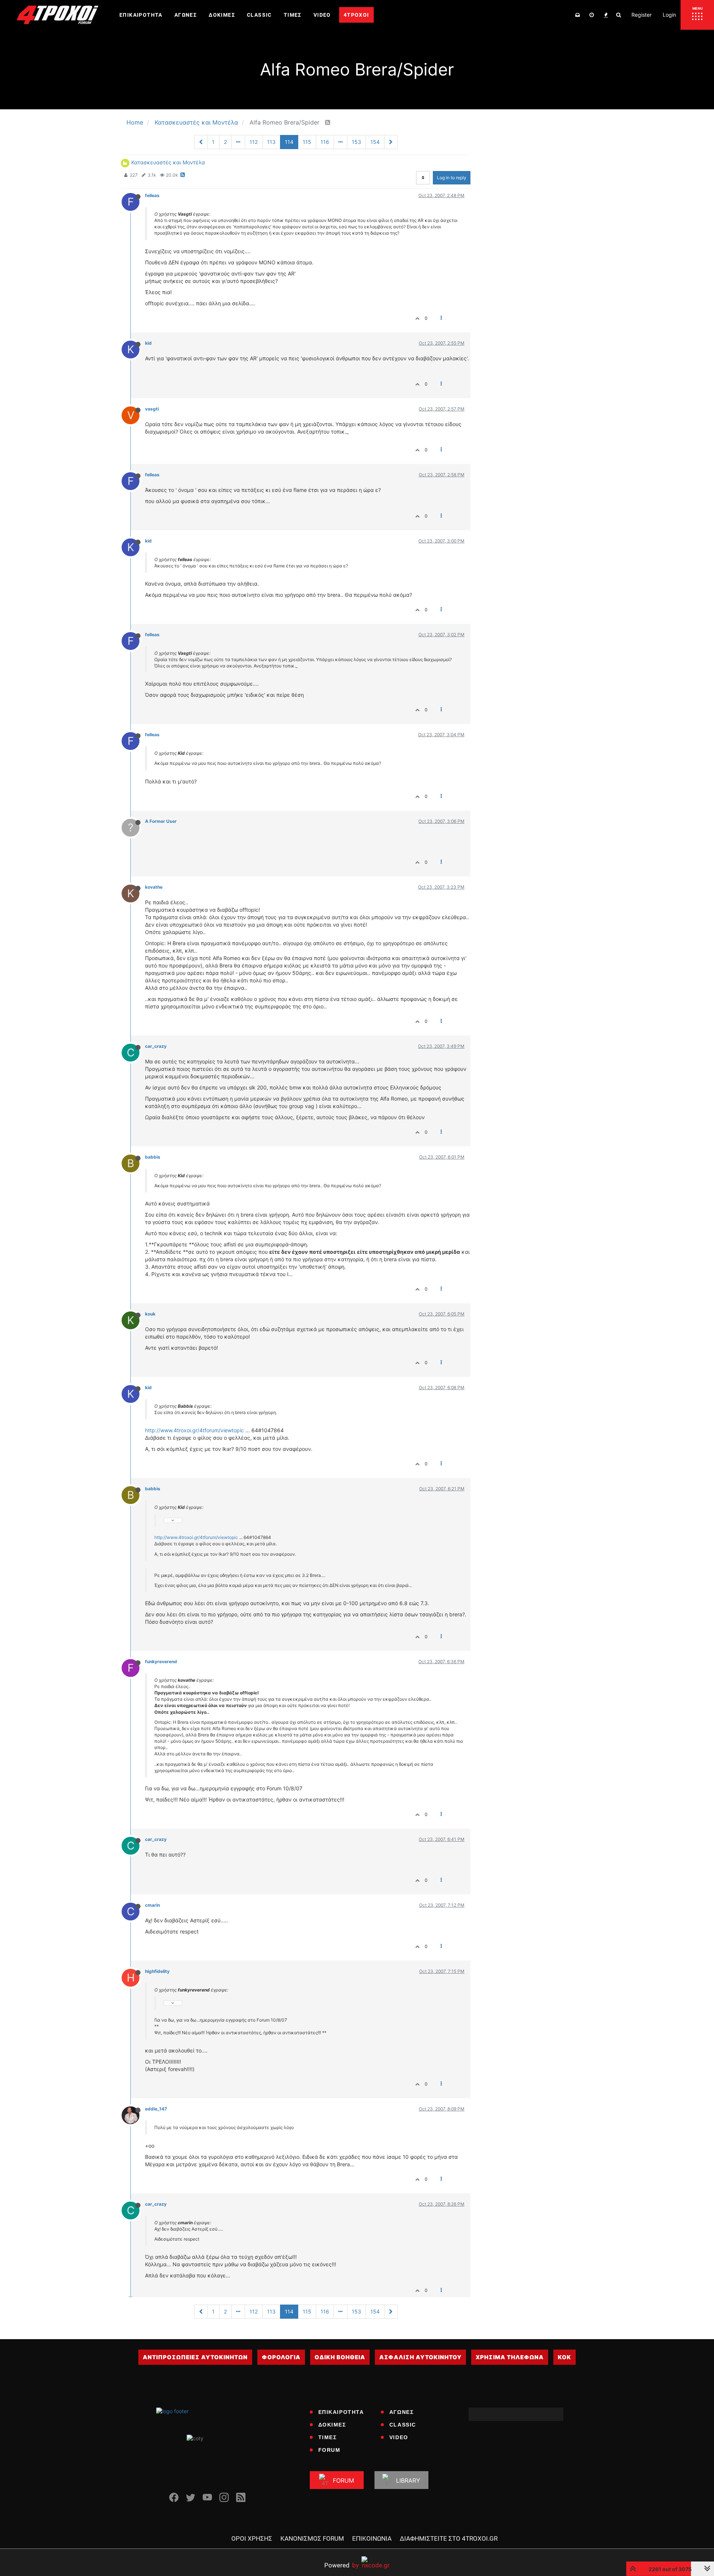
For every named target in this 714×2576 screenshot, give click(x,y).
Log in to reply (452, 178)
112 (254, 142)
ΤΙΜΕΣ (328, 2437)
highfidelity (157, 1971)
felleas (152, 195)
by (342, 2565)
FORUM (329, 2450)
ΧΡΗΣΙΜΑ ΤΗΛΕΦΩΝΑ (510, 2357)
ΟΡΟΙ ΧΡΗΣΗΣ (252, 2538)
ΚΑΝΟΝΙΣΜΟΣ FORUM (312, 2538)
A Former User (161, 821)
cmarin (152, 1905)
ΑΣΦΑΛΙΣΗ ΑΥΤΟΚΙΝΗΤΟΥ (420, 2357)
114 (289, 142)
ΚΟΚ (565, 2357)
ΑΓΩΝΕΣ (402, 2412)
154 (375, 142)
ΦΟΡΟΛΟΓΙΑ (281, 2357)
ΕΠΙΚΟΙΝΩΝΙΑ (372, 2538)
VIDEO (399, 2437)
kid (148, 343)
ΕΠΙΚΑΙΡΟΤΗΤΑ (341, 2412)
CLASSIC (403, 2425)
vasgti (152, 409)
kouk (150, 1314)
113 (271, 142)
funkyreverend (161, 1661)
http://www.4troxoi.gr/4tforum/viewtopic (194, 1430)
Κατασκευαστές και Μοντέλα (168, 162)
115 (307, 142)
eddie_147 (156, 2109)
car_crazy (156, 1046)
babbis (153, 1157)
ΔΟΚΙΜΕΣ (332, 2425)
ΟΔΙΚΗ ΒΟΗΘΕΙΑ (340, 2357)
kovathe (154, 887)
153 (356, 142)
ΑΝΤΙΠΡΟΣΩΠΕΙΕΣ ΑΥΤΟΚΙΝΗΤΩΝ (195, 2357)
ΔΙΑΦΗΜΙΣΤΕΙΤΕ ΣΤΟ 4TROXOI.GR (449, 2538)
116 (325, 142)
